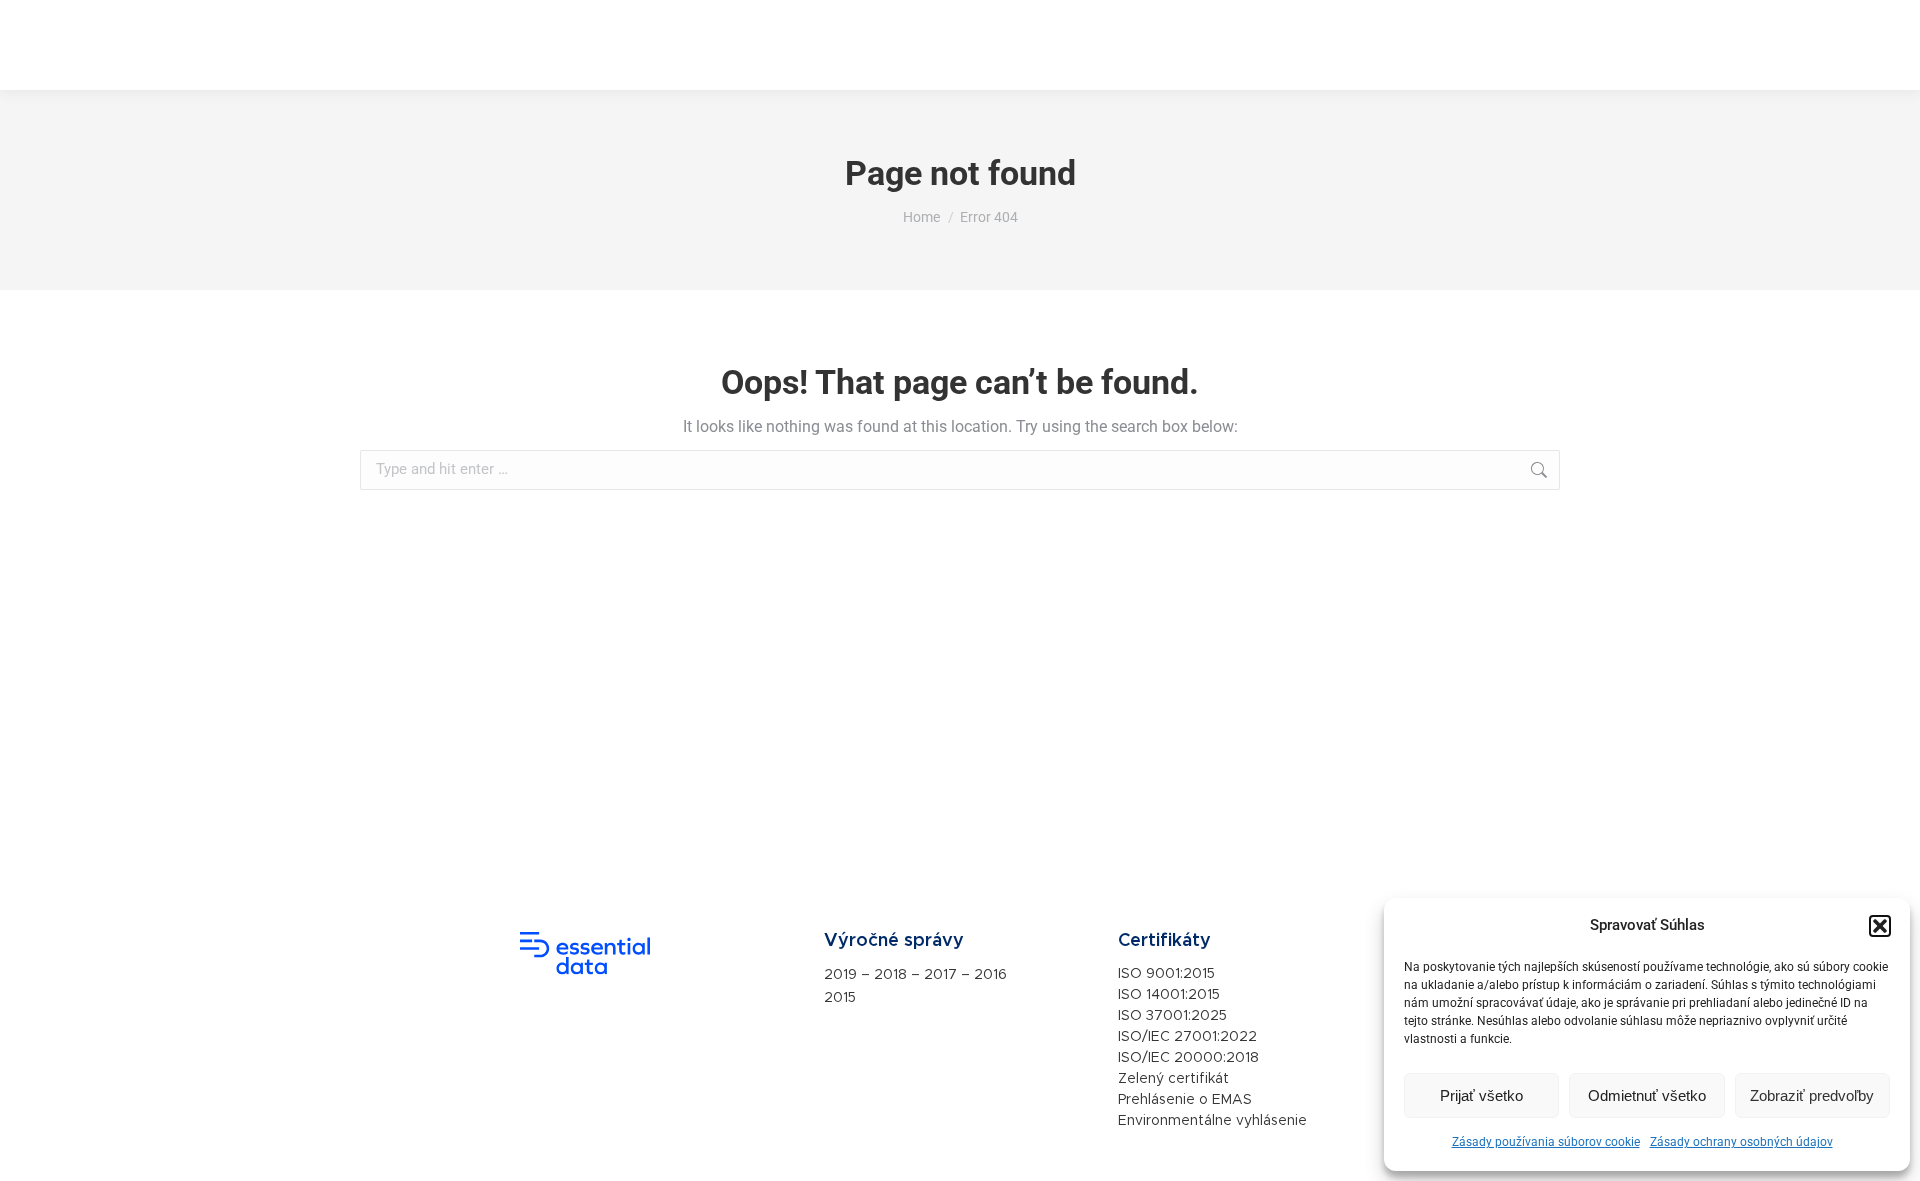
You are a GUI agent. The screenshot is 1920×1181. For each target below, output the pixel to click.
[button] (1880, 926)
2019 (840, 975)
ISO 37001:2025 (1172, 1016)
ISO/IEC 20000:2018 (1188, 1058)
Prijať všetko (1481, 1095)
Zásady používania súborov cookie (1546, 1142)
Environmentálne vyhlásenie (1212, 1121)
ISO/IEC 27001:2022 (1187, 1037)
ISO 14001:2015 (1169, 995)
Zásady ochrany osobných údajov (1741, 1142)
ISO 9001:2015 (1166, 974)
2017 (940, 975)
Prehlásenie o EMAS (1185, 1100)
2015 (840, 998)
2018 (890, 975)
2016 (990, 975)
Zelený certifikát (1173, 1079)
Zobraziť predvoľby (1812, 1095)
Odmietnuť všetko (1647, 1095)
